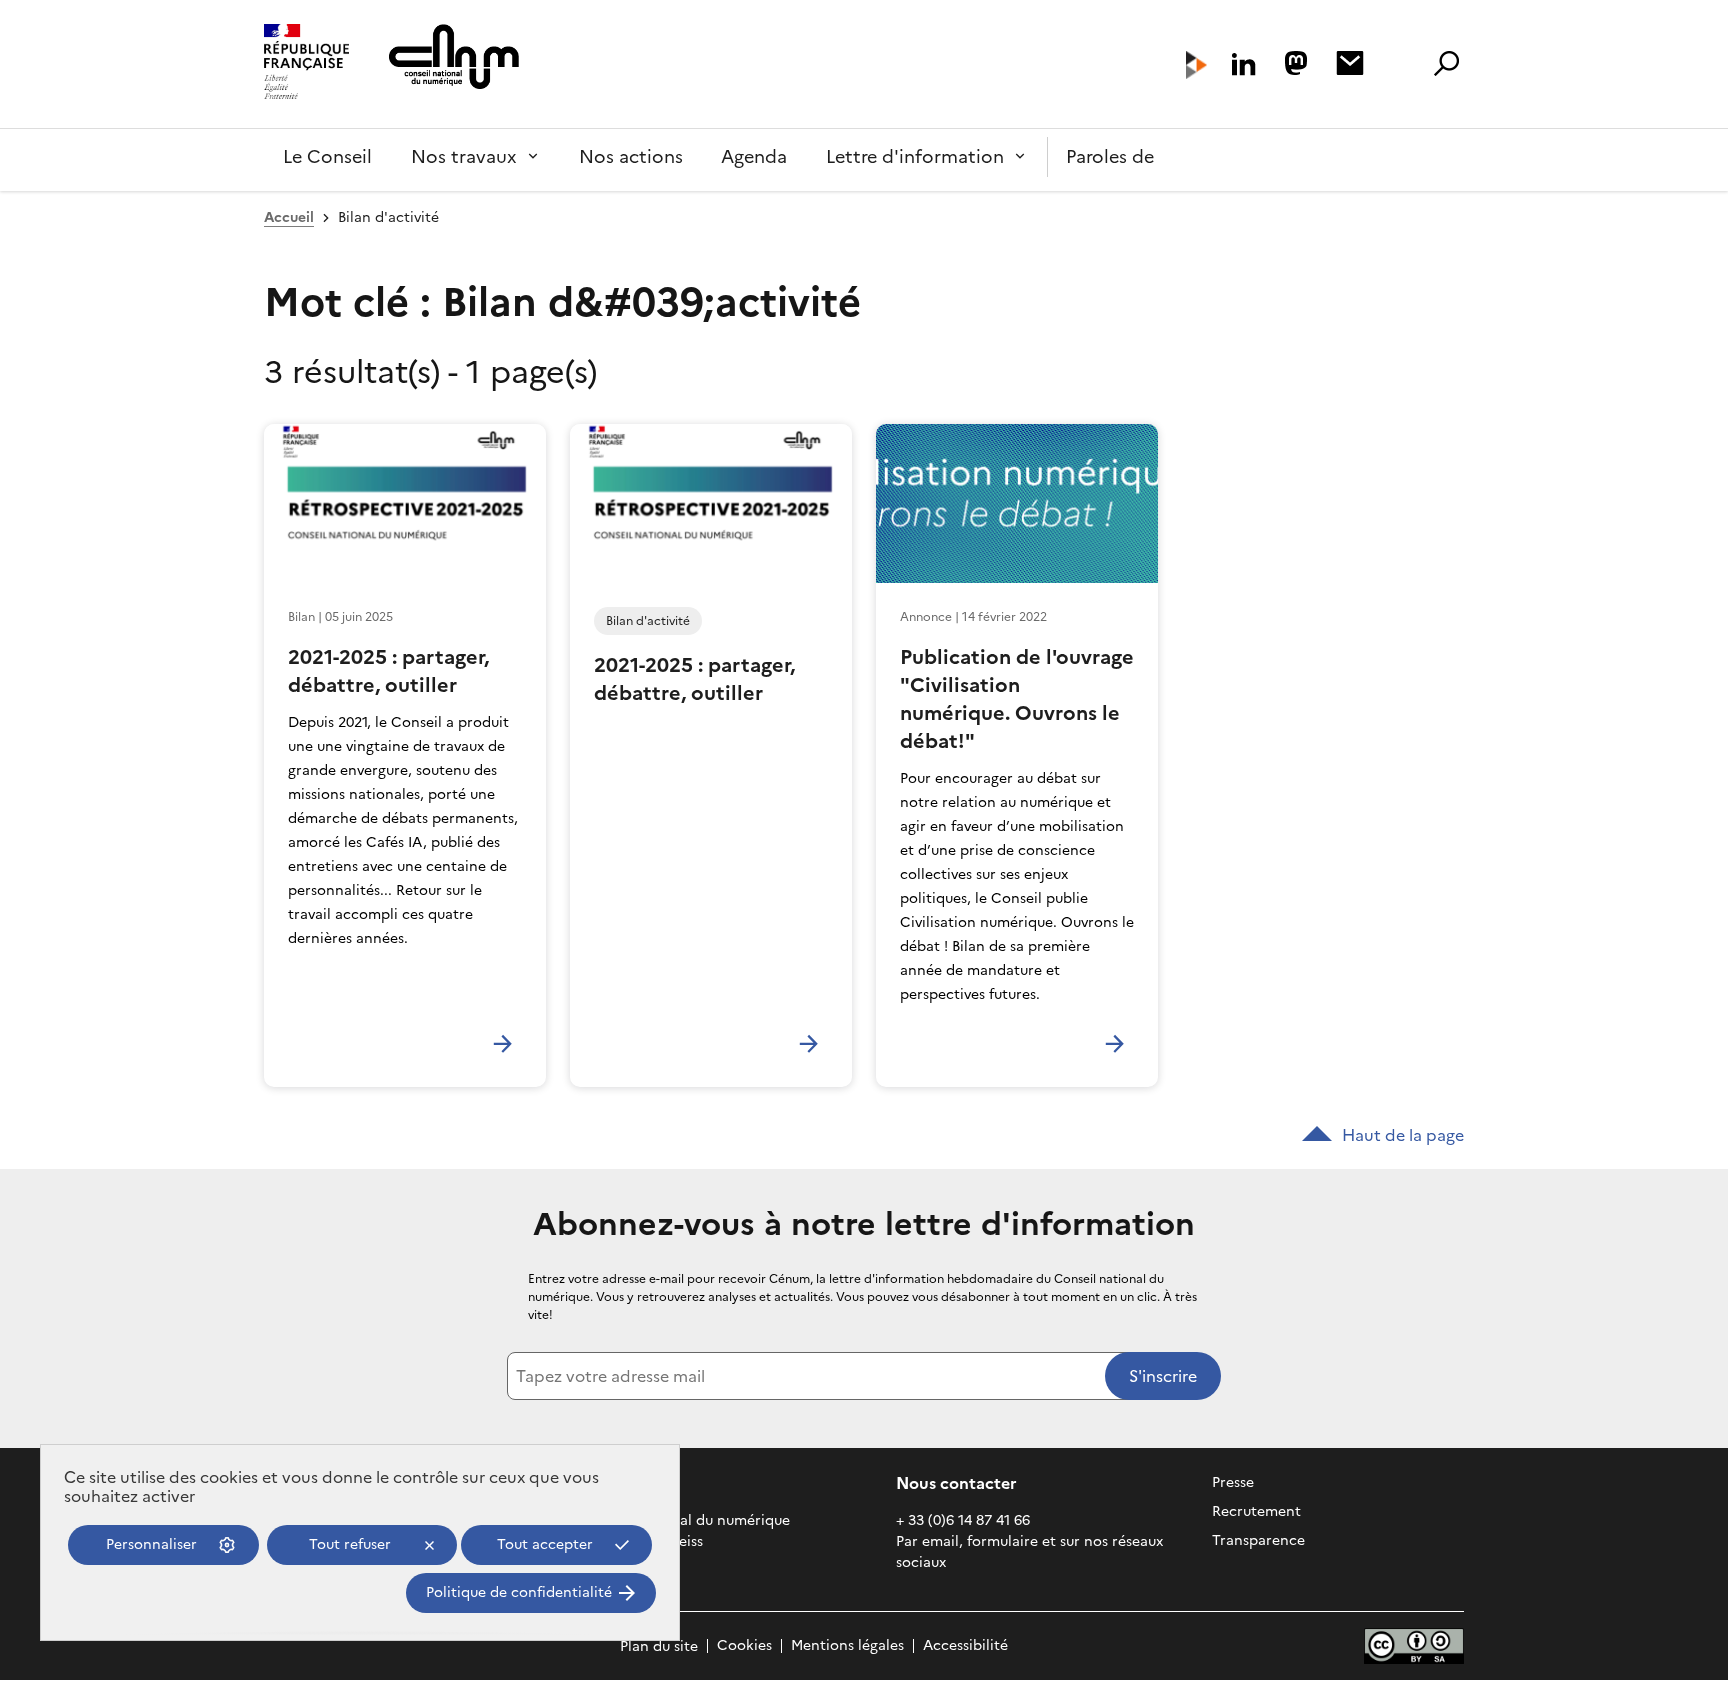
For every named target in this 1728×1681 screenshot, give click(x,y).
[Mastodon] (1296, 63)
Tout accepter (545, 1544)
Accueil (289, 217)
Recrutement (1256, 1511)
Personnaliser (151, 1544)
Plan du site (659, 1646)
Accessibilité (965, 1646)
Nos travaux (464, 156)
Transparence (1258, 1540)
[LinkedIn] (1243, 64)
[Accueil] (306, 64)
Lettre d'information (915, 156)
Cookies (744, 1646)
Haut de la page (1403, 1135)
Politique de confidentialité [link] (519, 1592)
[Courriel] (1350, 63)
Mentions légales (847, 1646)
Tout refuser (350, 1544)
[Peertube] (1196, 65)
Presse (1233, 1482)
